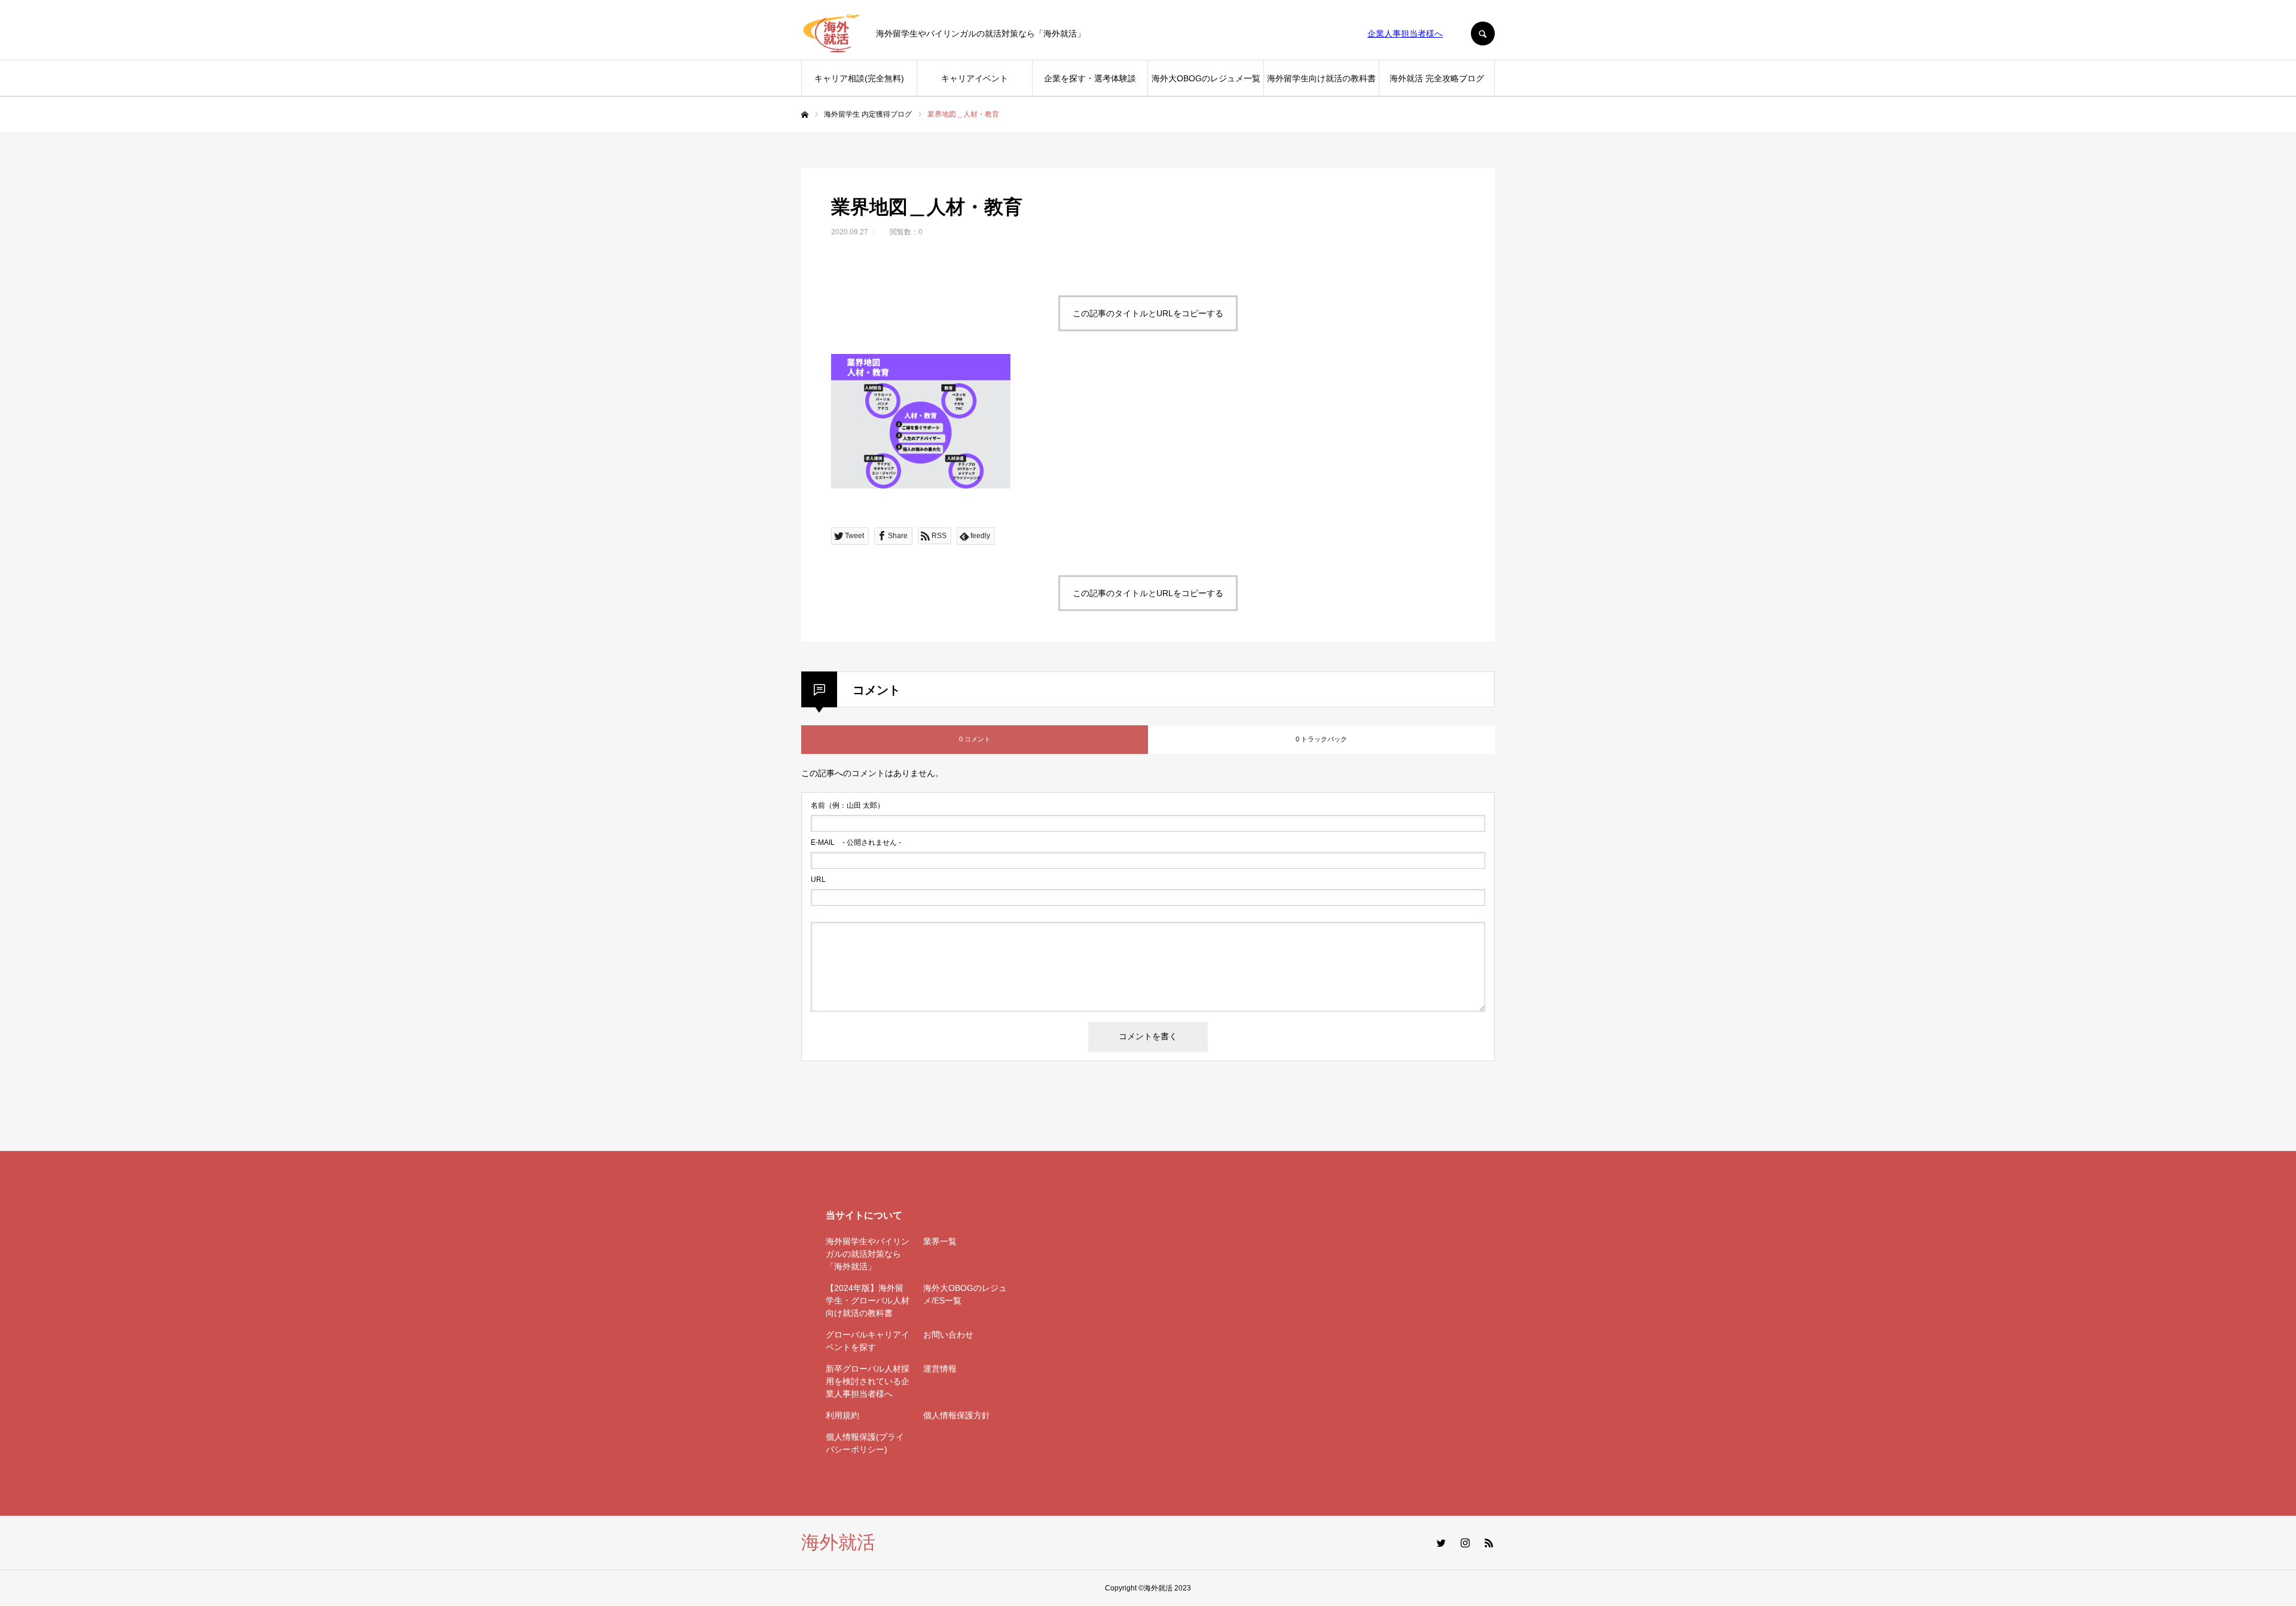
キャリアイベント (975, 78)
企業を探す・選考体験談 (1090, 78)
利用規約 (842, 1415)
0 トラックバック (1321, 739)
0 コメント (975, 739)
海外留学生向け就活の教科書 (1321, 78)
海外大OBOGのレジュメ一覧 (1206, 78)
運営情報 (940, 1369)
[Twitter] (1441, 1543)
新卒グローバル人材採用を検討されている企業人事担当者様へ (868, 1381)
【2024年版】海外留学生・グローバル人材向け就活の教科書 (868, 1300)
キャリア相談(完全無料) (859, 78)
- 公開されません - (856, 842)
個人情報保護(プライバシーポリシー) (865, 1443)
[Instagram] (1465, 1543)
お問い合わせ (948, 1335)
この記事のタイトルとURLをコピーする (1148, 313)
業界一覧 (940, 1241)
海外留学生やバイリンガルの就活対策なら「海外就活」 (868, 1254)
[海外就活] (831, 33)
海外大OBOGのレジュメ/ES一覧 (965, 1294)
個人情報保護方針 (957, 1415)
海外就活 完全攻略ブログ (1437, 78)
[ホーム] (805, 115)
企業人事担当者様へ (1405, 33)
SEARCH (1483, 33)
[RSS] (1489, 1543)
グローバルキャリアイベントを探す (868, 1341)
